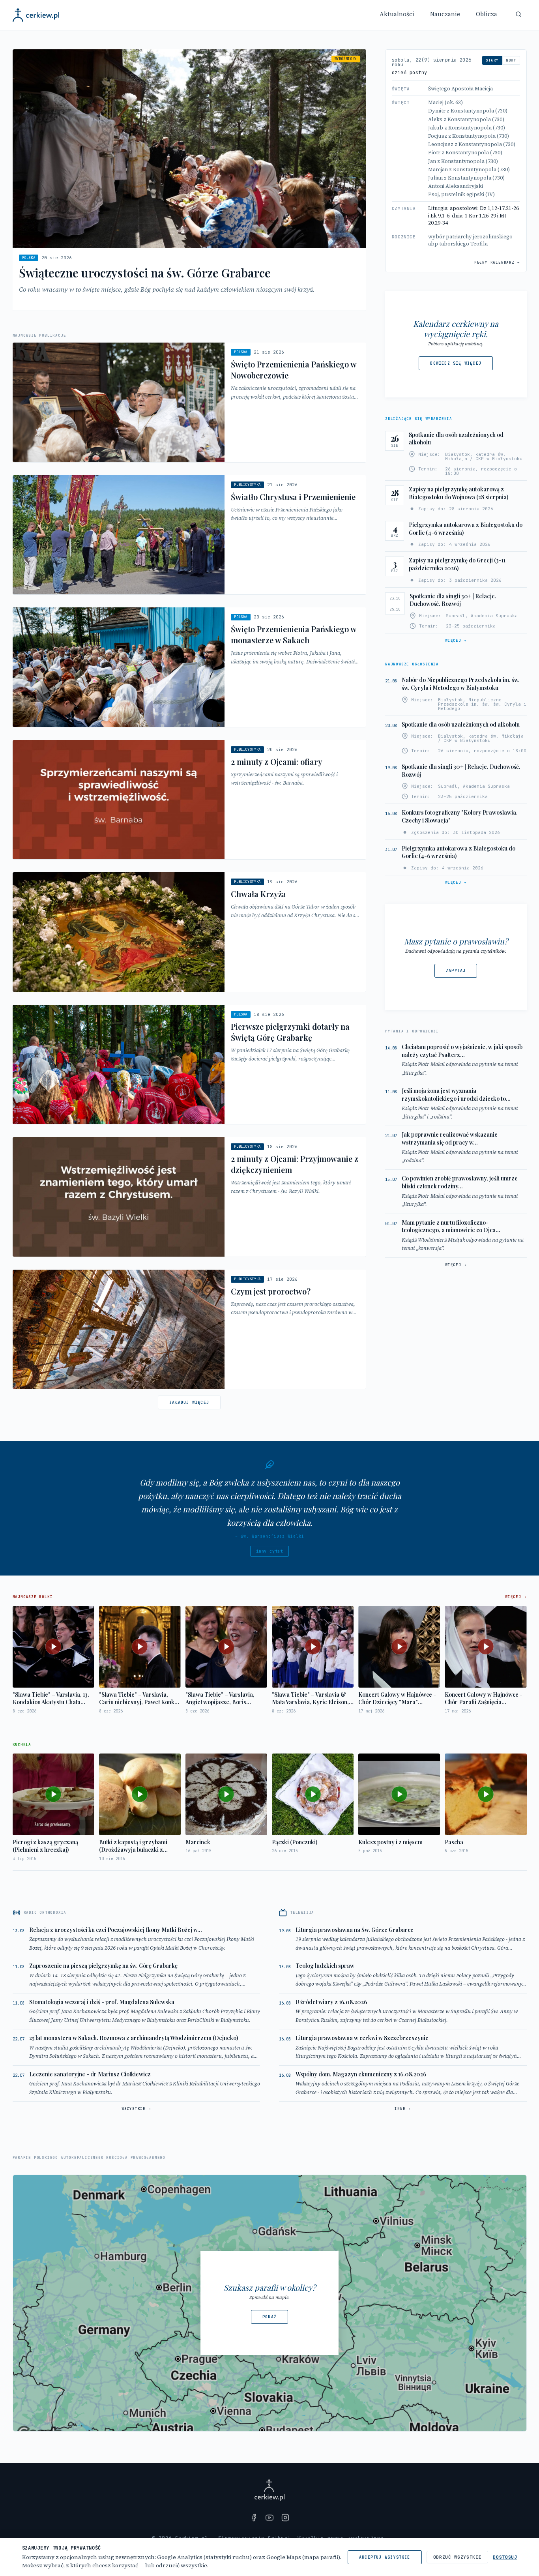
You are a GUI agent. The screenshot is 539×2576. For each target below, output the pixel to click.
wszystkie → (136, 2109)
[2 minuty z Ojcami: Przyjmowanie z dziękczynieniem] (189, 1197)
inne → (403, 2109)
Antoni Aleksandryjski (456, 186)
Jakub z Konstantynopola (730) (467, 128)
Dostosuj (505, 2557)
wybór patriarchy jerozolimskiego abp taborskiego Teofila (470, 240)
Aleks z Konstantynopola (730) (466, 119)
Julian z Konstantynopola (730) (466, 178)
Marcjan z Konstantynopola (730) (469, 170)
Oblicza (487, 14)
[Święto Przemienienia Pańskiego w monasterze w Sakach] (189, 667)
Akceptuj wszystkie (385, 2557)
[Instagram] (285, 2518)
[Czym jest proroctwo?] (189, 1329)
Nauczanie (445, 14)
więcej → (456, 641)
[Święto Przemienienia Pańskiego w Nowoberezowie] (189, 402)
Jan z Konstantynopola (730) (463, 161)
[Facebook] (254, 2518)
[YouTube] (269, 2518)
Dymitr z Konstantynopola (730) (468, 111)
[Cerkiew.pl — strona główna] (36, 15)
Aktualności (397, 14)
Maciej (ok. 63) (445, 102)
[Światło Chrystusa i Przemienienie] (189, 535)
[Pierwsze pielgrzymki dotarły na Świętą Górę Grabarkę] (189, 1065)
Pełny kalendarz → (497, 262)
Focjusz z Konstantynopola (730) (469, 136)
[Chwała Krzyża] (189, 932)
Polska (29, 258)
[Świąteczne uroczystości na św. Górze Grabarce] (189, 180)
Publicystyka (247, 485)
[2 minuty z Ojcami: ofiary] (189, 800)
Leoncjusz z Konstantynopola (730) (472, 144)
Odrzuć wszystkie (458, 2557)
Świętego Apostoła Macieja (460, 89)
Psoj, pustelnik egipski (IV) (461, 194)
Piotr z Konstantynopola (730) (465, 153)
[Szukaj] (518, 14)
